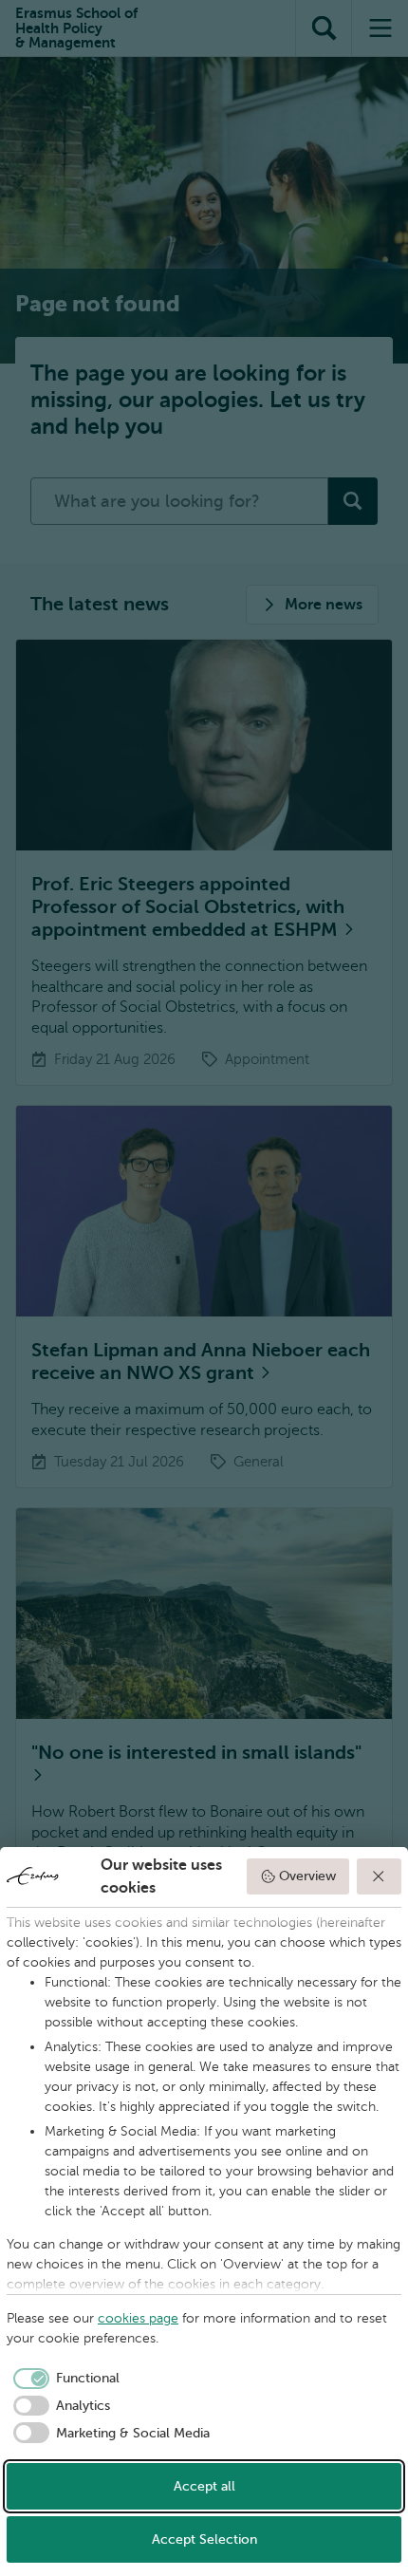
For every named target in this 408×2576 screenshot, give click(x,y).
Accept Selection (204, 2539)
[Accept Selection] (380, 1876)
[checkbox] (63, 2379)
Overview (307, 1876)
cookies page (138, 2318)
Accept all (204, 2486)
